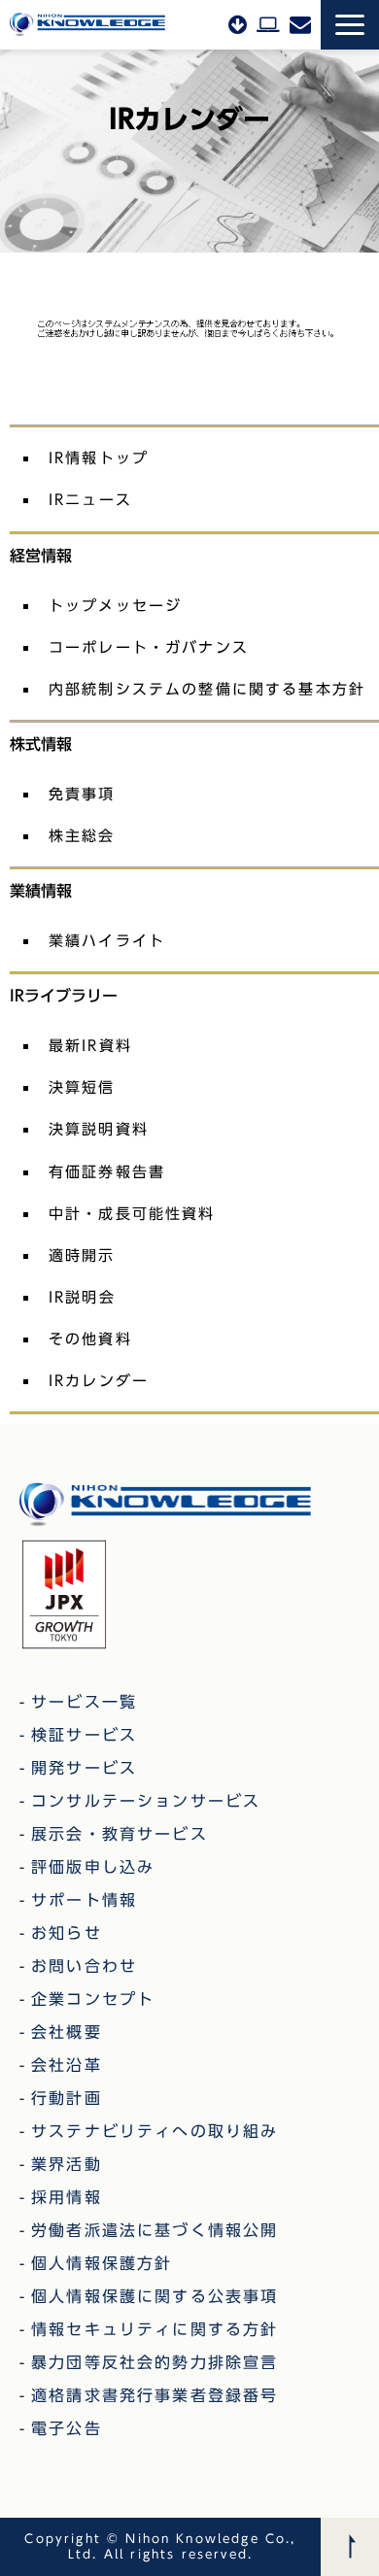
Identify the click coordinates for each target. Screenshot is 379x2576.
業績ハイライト (107, 940)
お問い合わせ (300, 24)
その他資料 (90, 1339)
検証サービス (84, 1735)
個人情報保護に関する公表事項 (155, 2296)
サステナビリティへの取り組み (155, 2131)
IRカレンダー (99, 1380)
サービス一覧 (84, 1702)
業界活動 (67, 2164)
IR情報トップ (99, 458)
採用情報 (67, 2197)
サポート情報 (84, 1900)
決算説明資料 (99, 1129)
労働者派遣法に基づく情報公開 (155, 2230)
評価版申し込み (268, 24)
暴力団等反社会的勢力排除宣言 (155, 2362)
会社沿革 (67, 2065)
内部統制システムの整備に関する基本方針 (207, 689)
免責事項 (82, 794)
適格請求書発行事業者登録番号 (155, 2395)
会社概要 (67, 2032)
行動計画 (67, 2098)
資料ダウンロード (238, 24)
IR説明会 (82, 1297)
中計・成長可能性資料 (132, 1213)
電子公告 (67, 2428)
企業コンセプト (93, 1999)
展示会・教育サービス (120, 1834)
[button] (350, 25)
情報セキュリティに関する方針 (155, 2329)
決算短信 (82, 1087)
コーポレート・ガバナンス (149, 647)
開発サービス (84, 1768)
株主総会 (82, 835)
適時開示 (82, 1255)
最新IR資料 (90, 1045)
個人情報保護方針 (102, 2263)
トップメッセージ (115, 605)
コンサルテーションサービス (146, 1801)
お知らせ (67, 1933)
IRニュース (90, 499)
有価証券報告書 (107, 1171)
